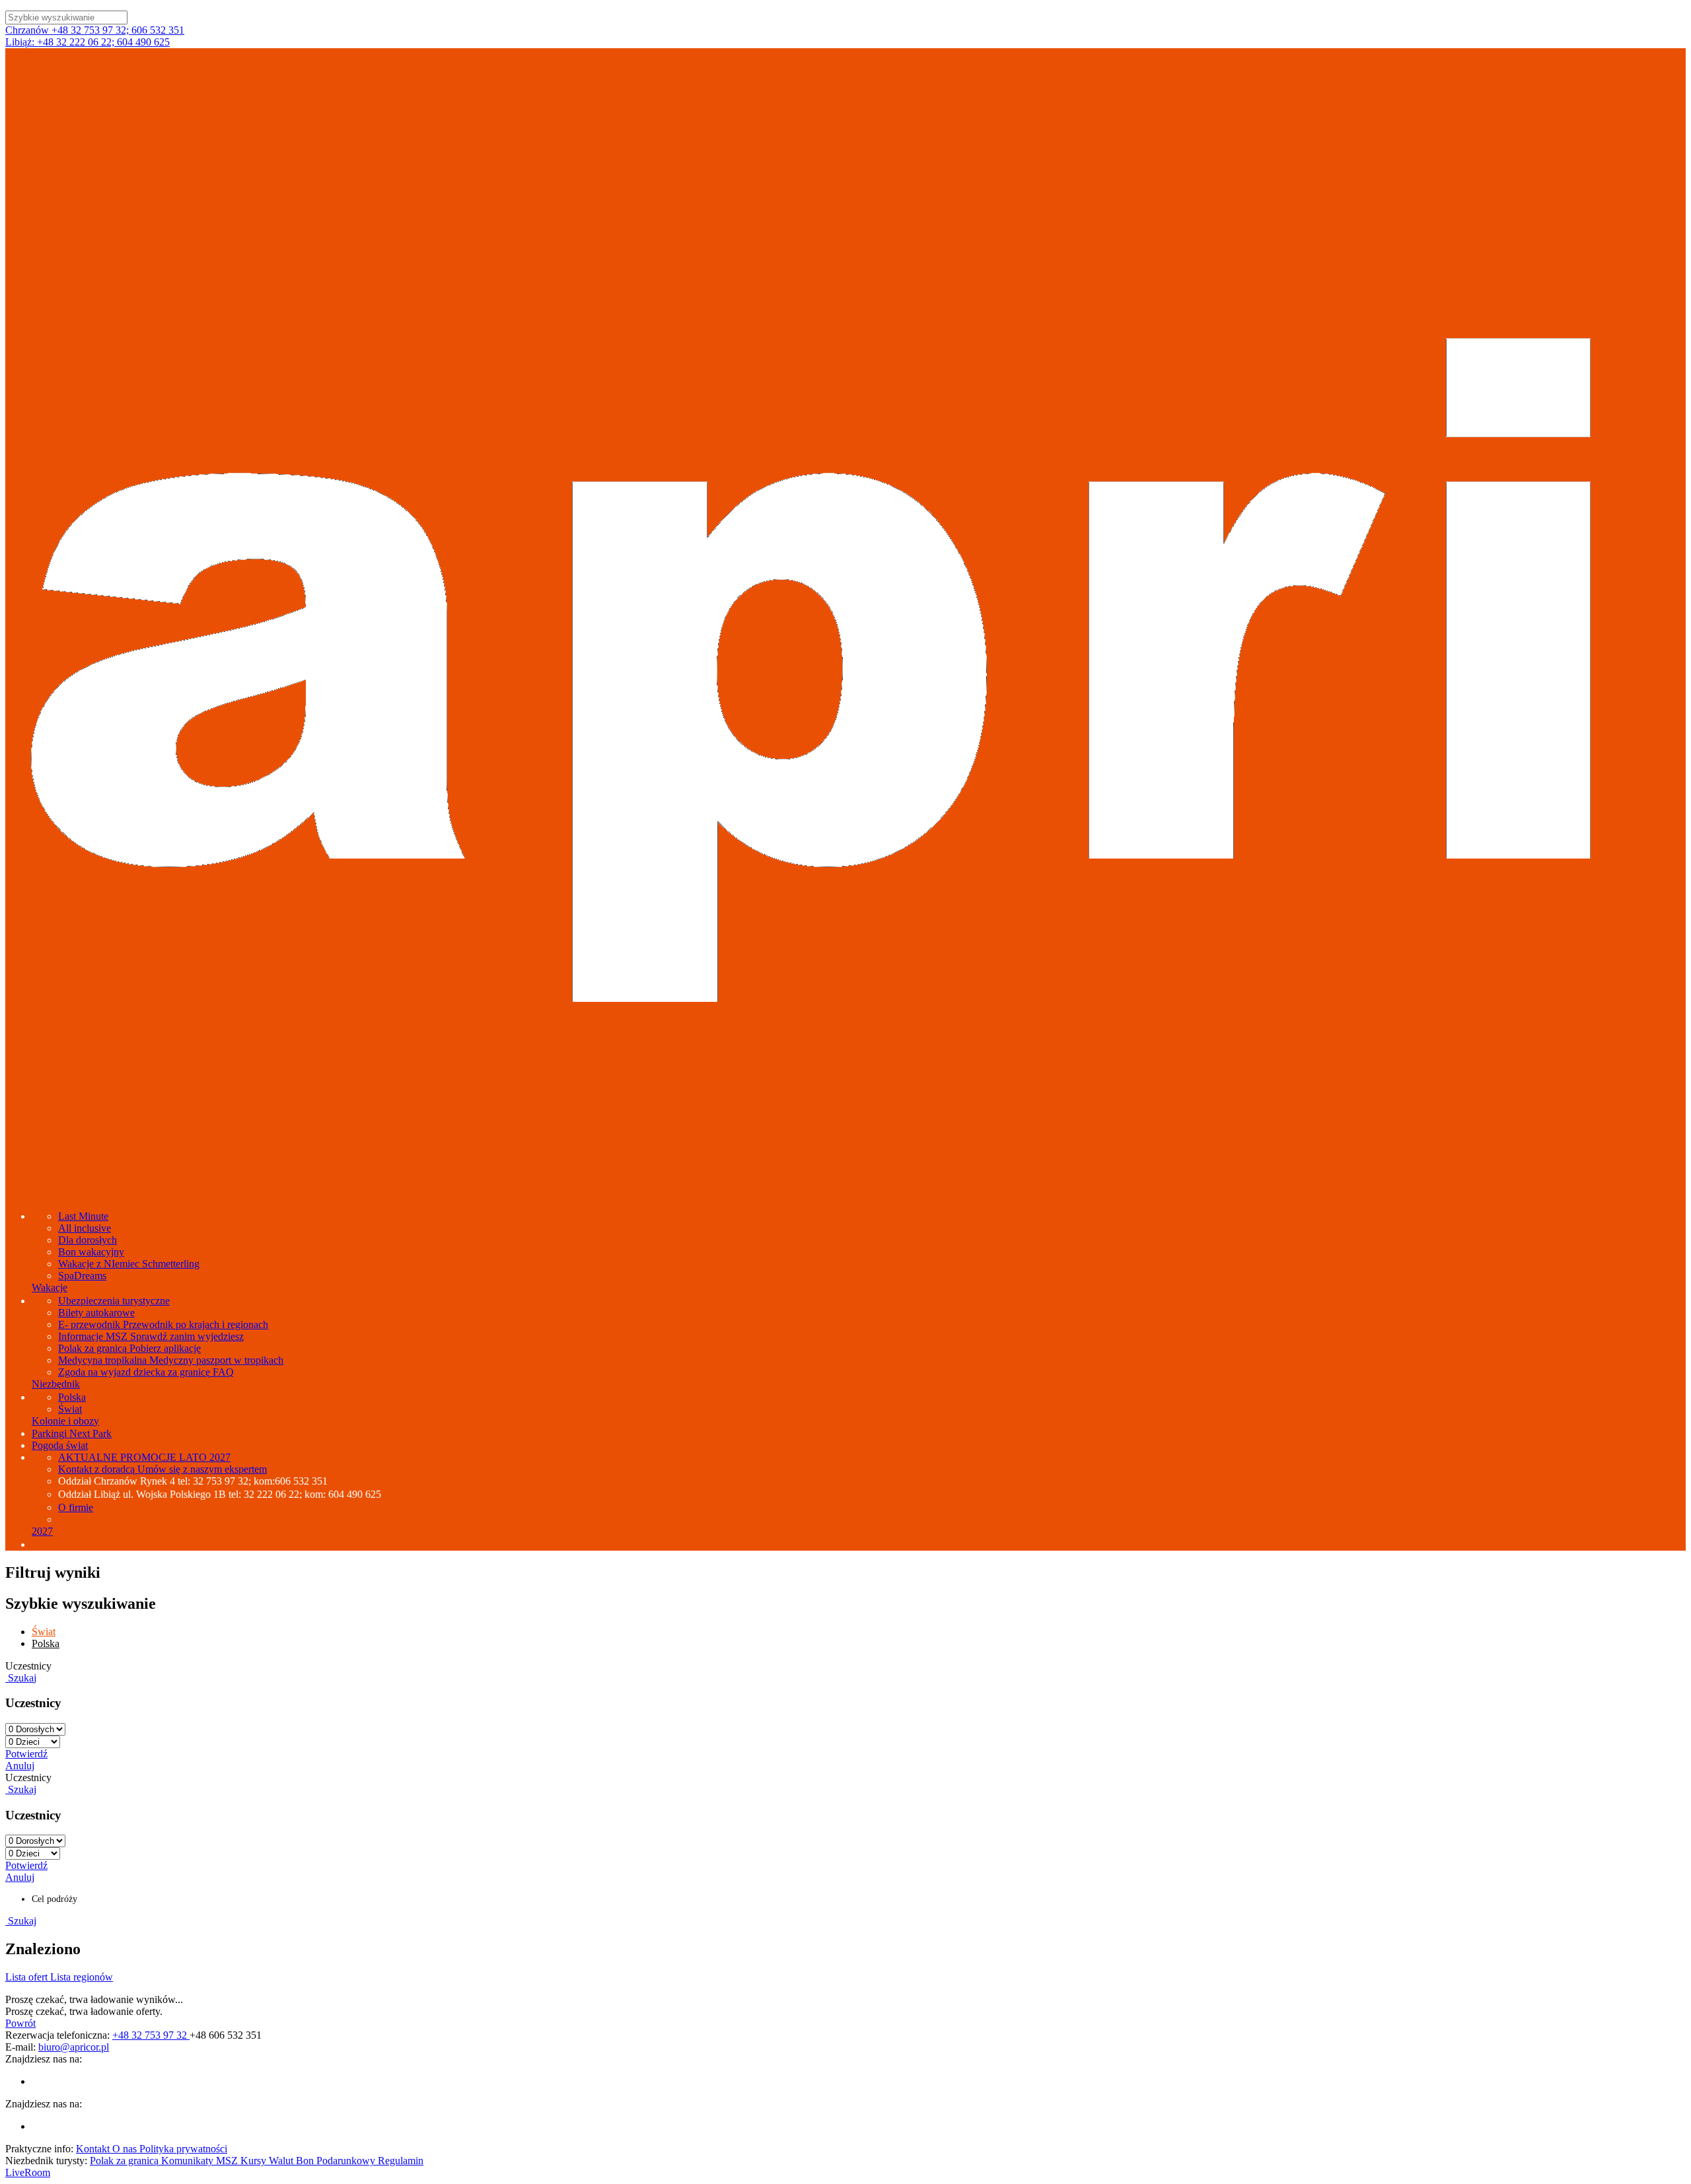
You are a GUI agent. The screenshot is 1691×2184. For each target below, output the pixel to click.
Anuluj (20, 1766)
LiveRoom (28, 2172)
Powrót (20, 2023)
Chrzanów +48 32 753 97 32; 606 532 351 (95, 30)
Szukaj (21, 1678)
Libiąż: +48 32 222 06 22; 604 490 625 (88, 42)
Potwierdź (26, 1754)
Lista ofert (28, 1977)
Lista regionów (82, 1977)
